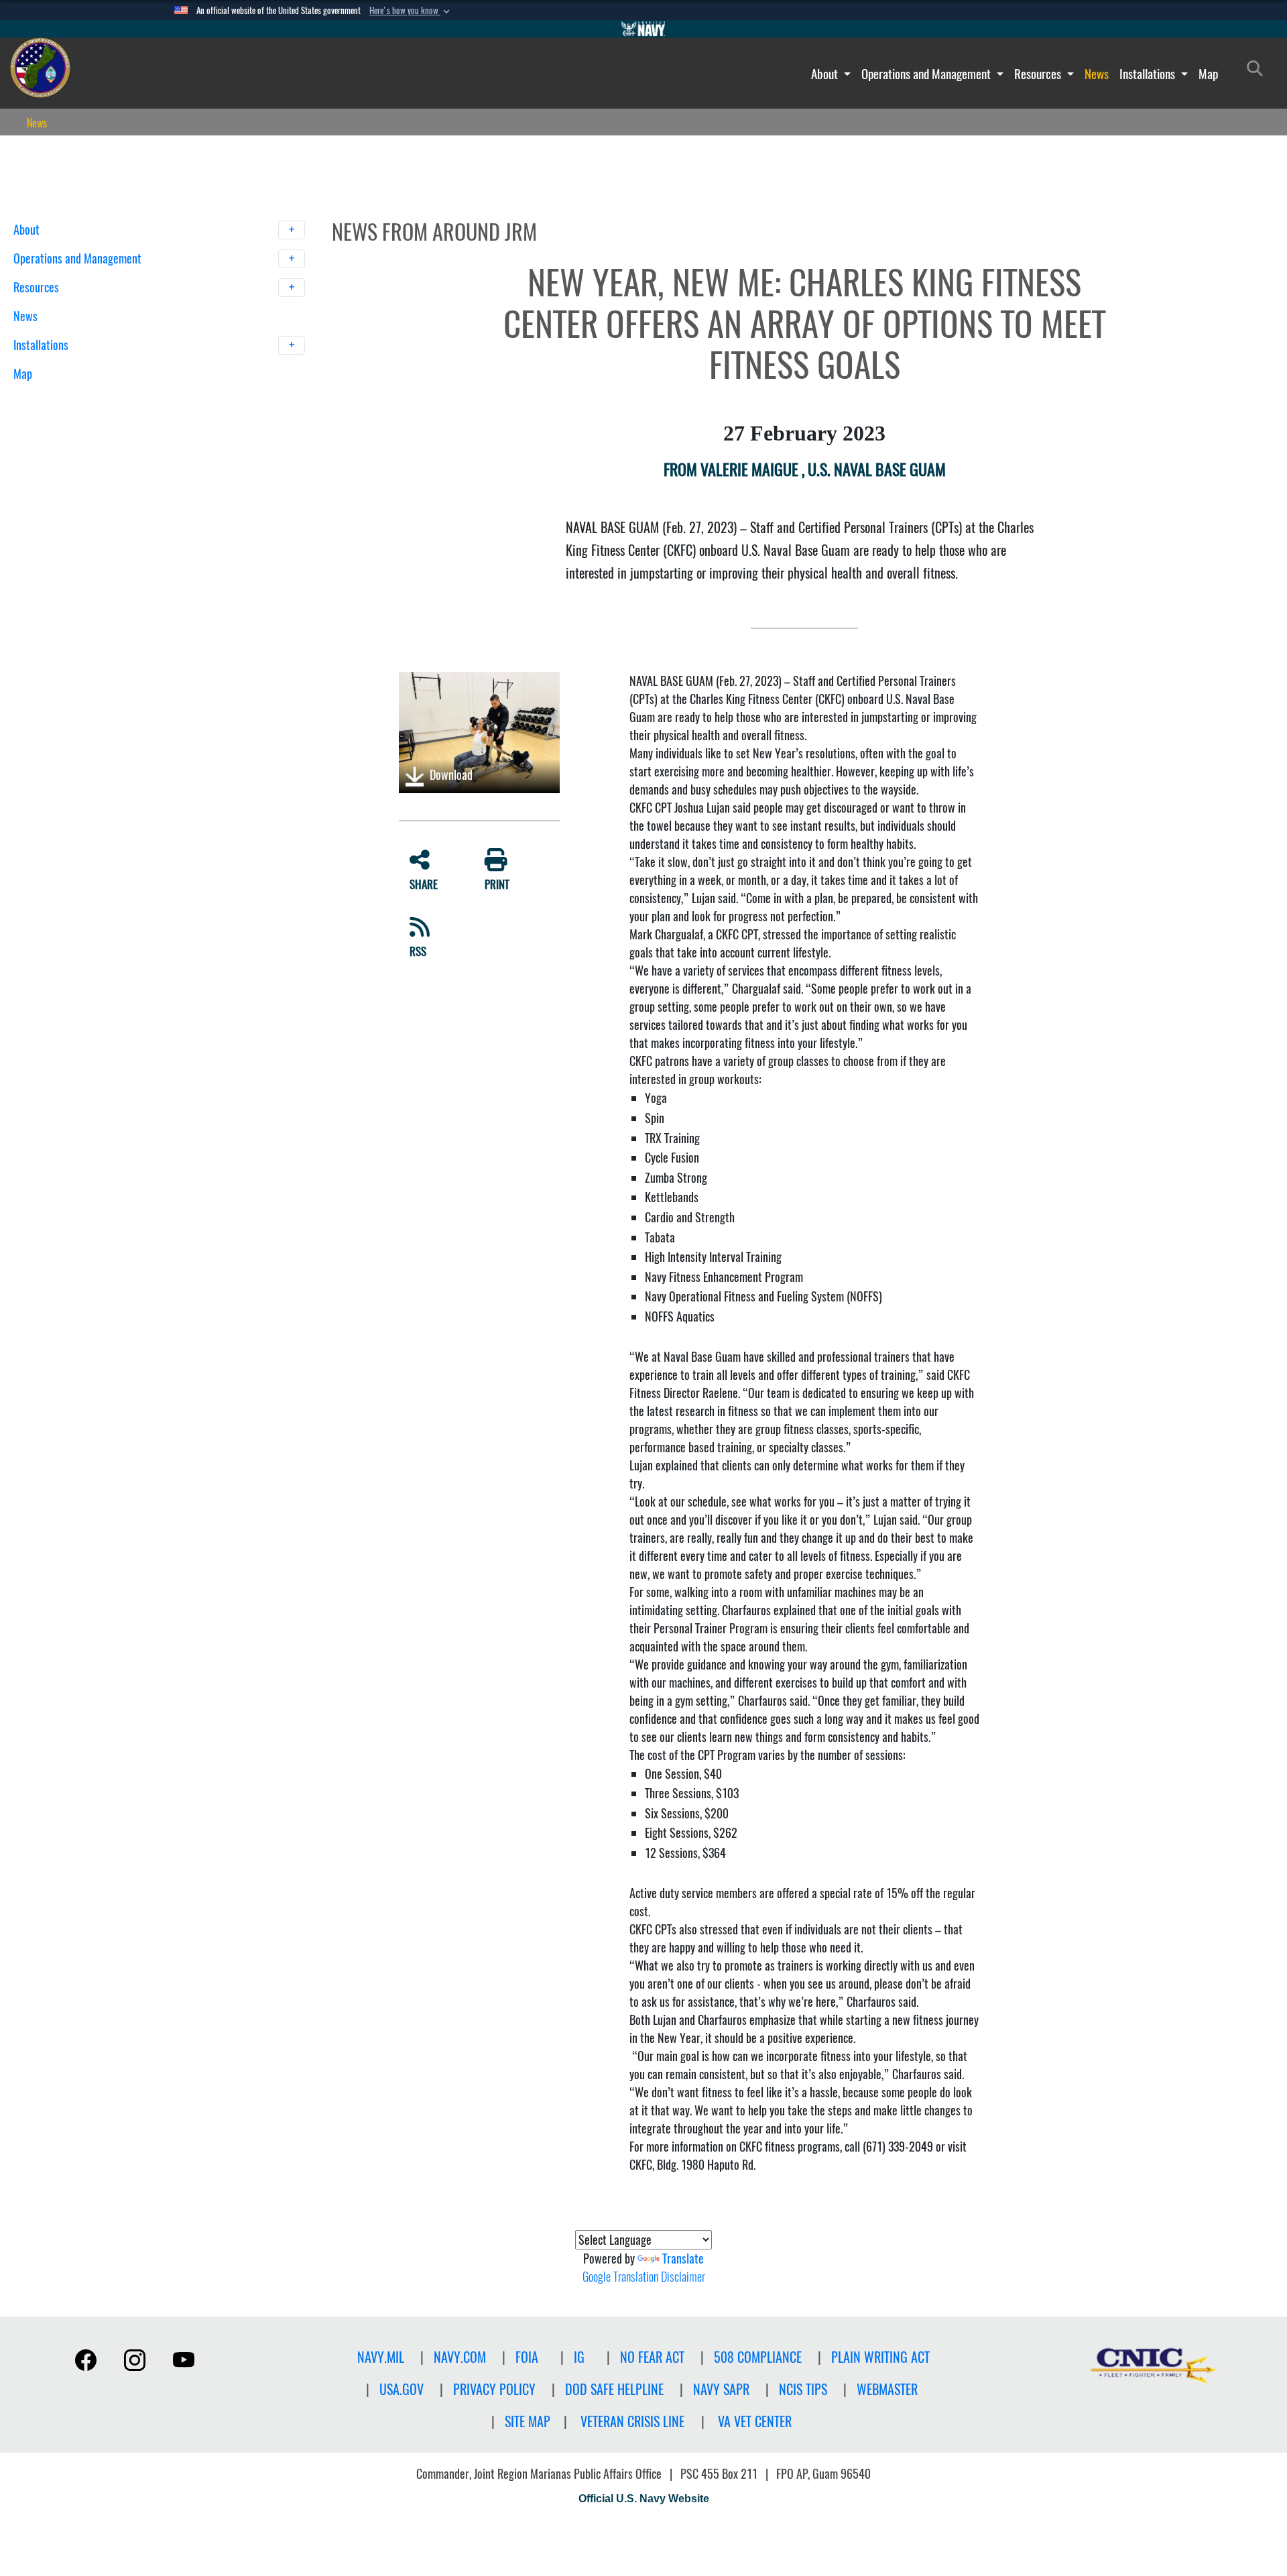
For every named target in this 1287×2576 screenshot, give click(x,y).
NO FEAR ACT (652, 2357)
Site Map (528, 2421)
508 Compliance (758, 2357)
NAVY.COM (460, 2357)
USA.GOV (402, 2389)
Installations (1149, 74)
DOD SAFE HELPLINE (614, 2389)
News (1097, 74)
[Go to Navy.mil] (643, 29)
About (826, 74)
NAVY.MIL (381, 2357)
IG (579, 2357)
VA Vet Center (755, 2421)
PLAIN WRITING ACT (880, 2357)
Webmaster (887, 2389)
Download (450, 775)
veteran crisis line (632, 2421)
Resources (1039, 74)
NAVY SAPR (721, 2389)
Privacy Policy (494, 2389)
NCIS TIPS (803, 2389)
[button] (411, 11)
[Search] (83, 397)
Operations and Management (927, 74)
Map (1208, 74)
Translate (683, 2259)
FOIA (527, 2357)
